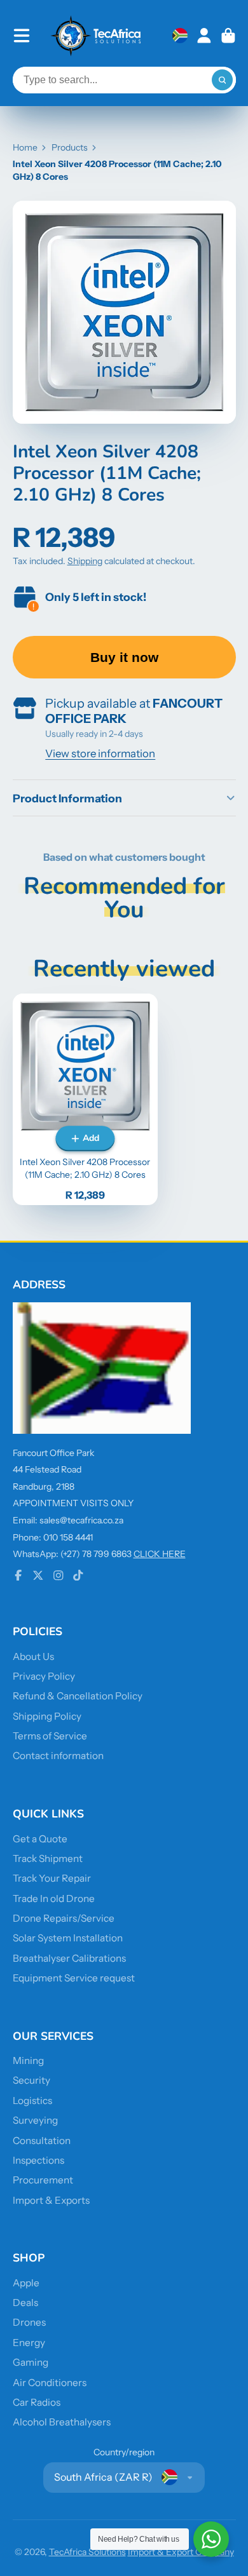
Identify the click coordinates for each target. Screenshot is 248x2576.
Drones (29, 2322)
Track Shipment (48, 1858)
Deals (25, 2303)
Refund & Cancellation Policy (78, 1696)
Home (25, 147)
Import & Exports (51, 2200)
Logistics (32, 2101)
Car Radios (37, 2402)
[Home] (96, 36)
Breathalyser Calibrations (69, 1958)
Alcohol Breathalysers (62, 2422)
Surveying (35, 2120)
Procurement (43, 2180)
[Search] (223, 80)
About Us (33, 1656)
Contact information (58, 1756)
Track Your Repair (52, 1878)
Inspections (38, 2160)
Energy (29, 2343)
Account (204, 36)
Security (31, 2080)
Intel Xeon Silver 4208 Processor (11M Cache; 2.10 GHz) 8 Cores (85, 1099)
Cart (228, 36)
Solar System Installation (68, 1938)
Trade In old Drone (54, 1898)
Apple (26, 2283)
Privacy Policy (44, 1676)
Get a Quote (40, 1839)
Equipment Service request (74, 1978)
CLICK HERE (160, 1554)
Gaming (31, 2362)
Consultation (42, 2141)
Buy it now (124, 657)
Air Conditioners (50, 2383)
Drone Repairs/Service (64, 1918)
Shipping (85, 561)
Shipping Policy (47, 1716)
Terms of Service (50, 1736)
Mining (28, 2060)
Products (70, 147)
